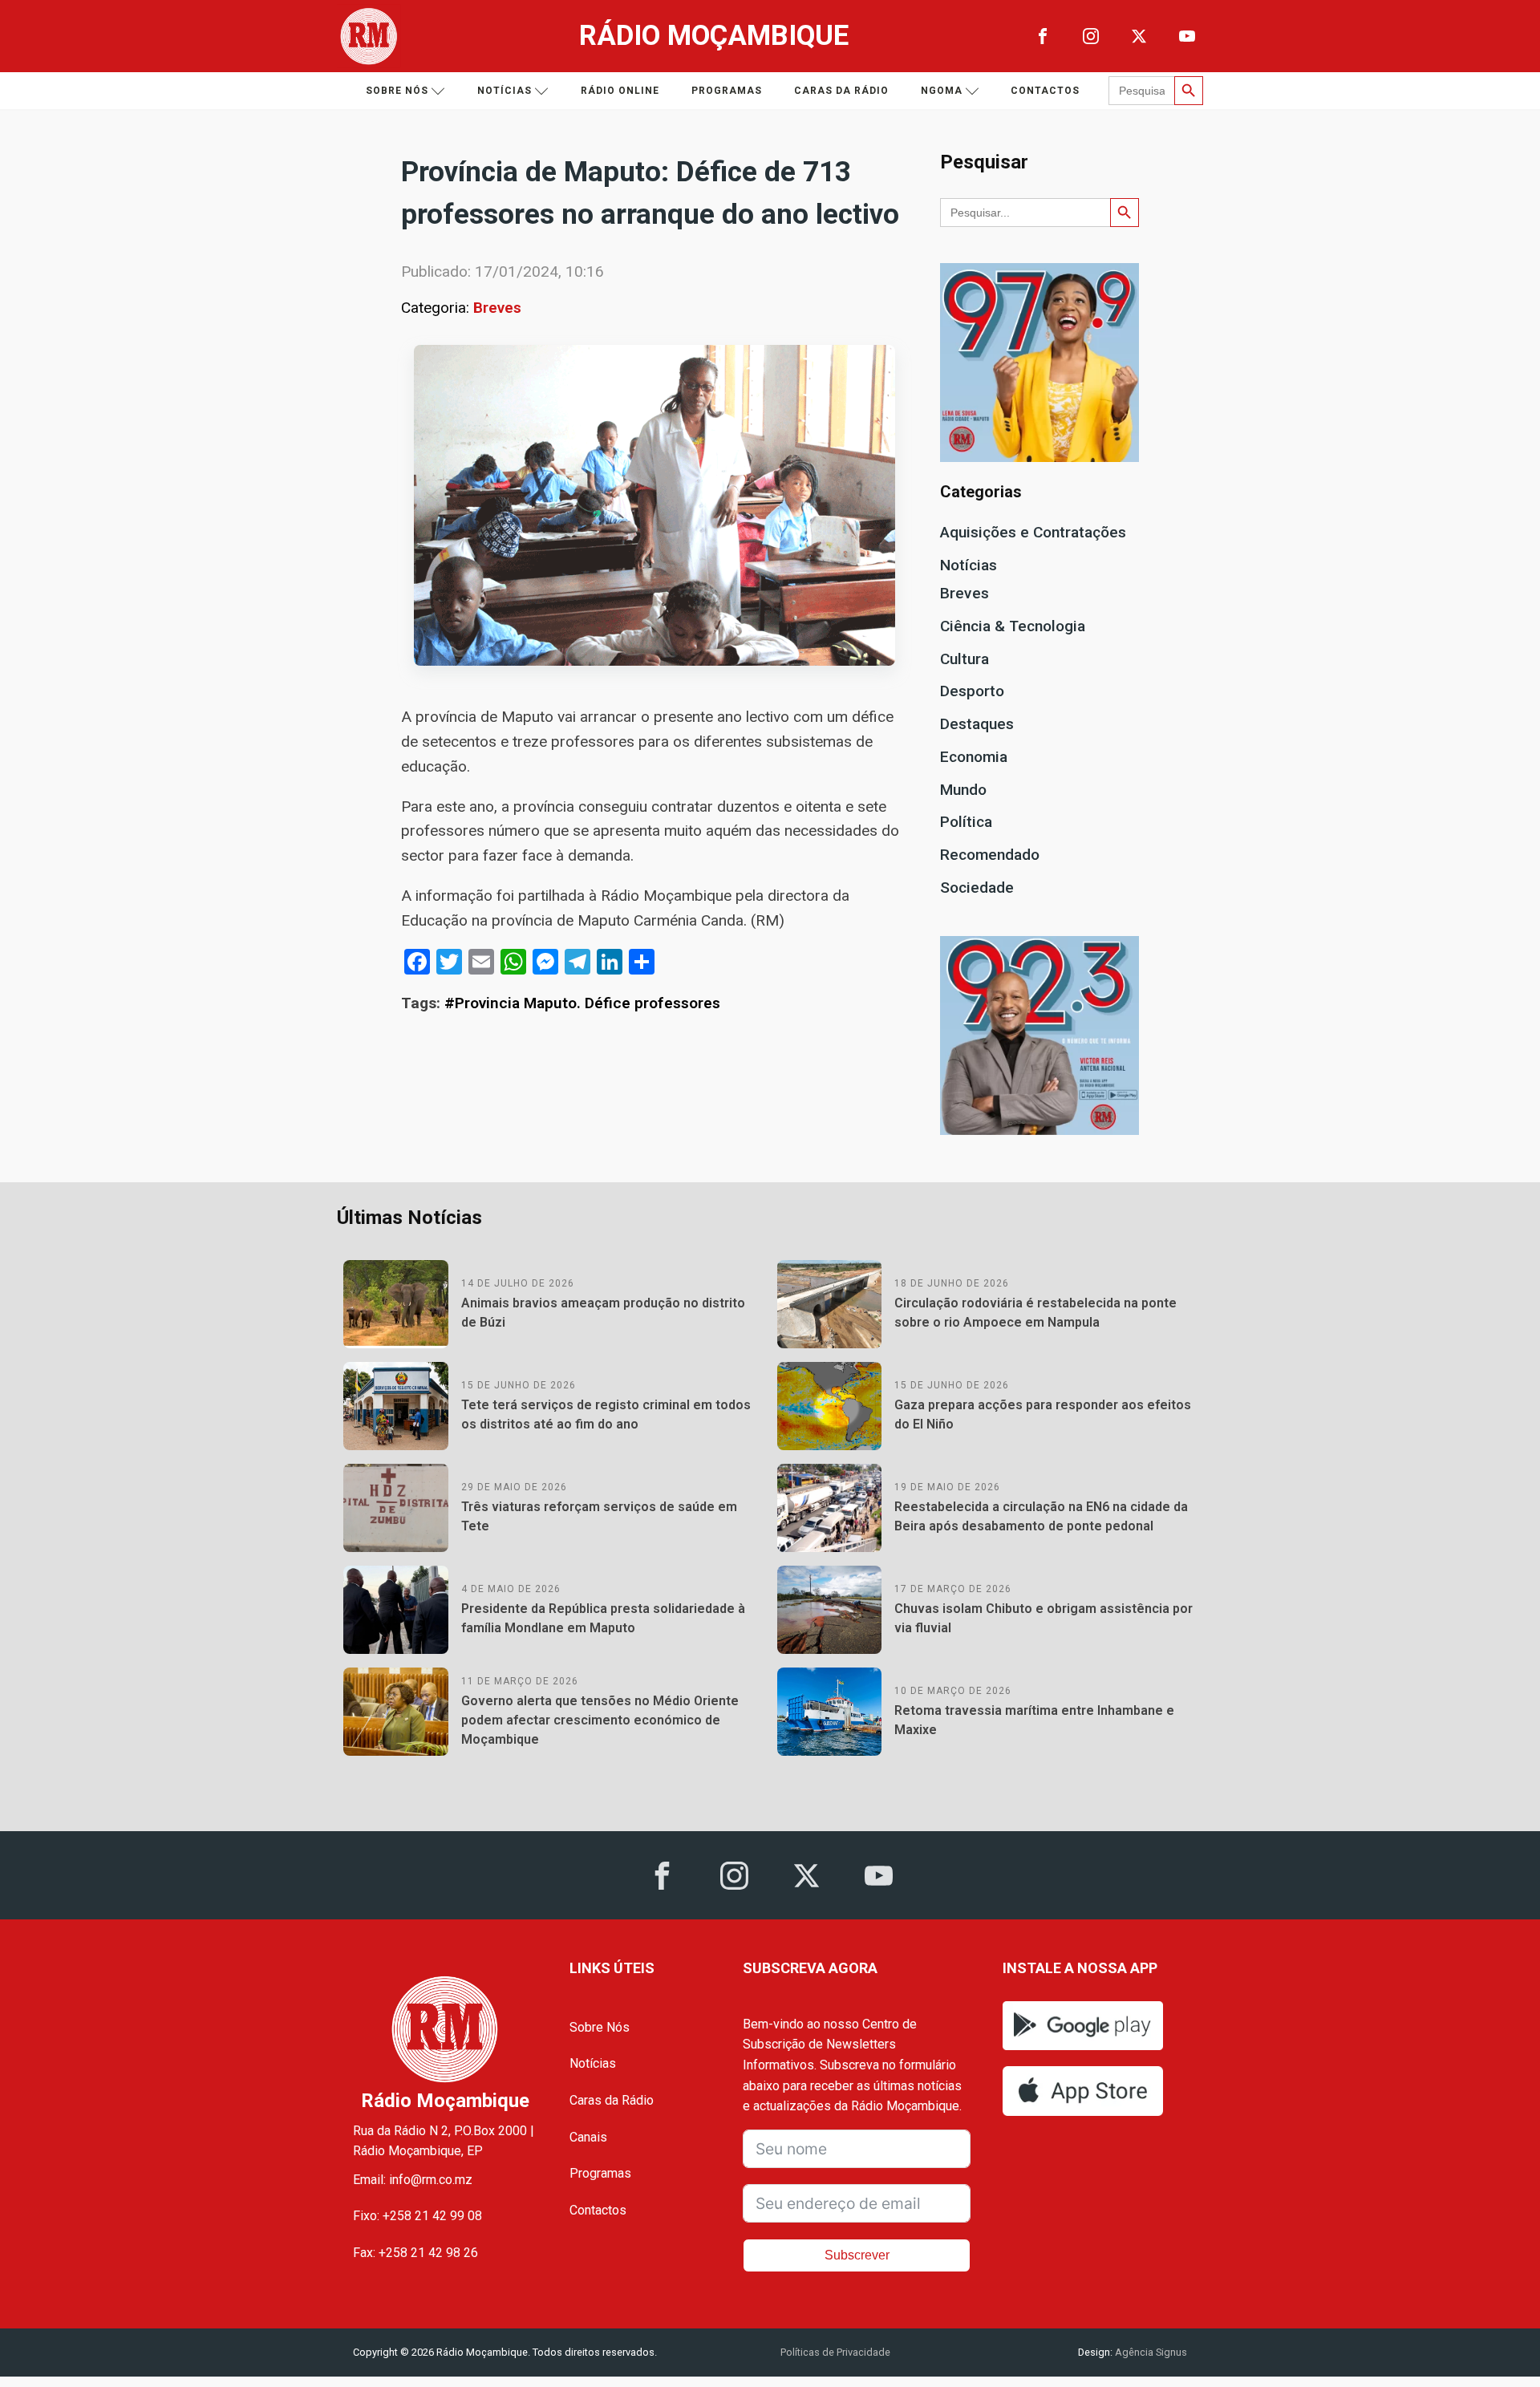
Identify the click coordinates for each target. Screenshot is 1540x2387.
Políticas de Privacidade (835, 2352)
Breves (497, 308)
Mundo (963, 790)
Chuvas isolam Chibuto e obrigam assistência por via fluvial (1044, 1618)
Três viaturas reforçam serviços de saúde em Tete (599, 1516)
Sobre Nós (600, 2027)
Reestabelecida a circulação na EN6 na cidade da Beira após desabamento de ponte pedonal (1041, 1516)
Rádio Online (620, 91)
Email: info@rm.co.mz (413, 2180)
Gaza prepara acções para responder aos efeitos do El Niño (1043, 1414)
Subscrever (857, 2255)
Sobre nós (397, 91)
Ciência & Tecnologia (1013, 626)
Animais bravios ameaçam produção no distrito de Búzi (603, 1313)
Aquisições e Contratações (1033, 532)
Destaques (977, 724)
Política (966, 822)
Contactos (1045, 91)
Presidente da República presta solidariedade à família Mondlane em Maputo (603, 1618)
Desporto (972, 691)
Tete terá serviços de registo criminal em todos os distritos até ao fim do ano (606, 1414)
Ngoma (942, 91)
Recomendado (990, 855)
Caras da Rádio (841, 91)
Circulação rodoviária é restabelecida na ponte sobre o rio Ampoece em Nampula (1035, 1313)
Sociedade (977, 888)
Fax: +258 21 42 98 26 (415, 2253)
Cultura (965, 659)
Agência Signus (1150, 2352)
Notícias (505, 91)
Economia (974, 757)
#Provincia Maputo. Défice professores (582, 1003)
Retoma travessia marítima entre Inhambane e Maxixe (1034, 1720)
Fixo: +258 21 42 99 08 (417, 2216)
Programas (727, 91)
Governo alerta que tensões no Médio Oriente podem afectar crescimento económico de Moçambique (600, 1720)
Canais (588, 2137)
